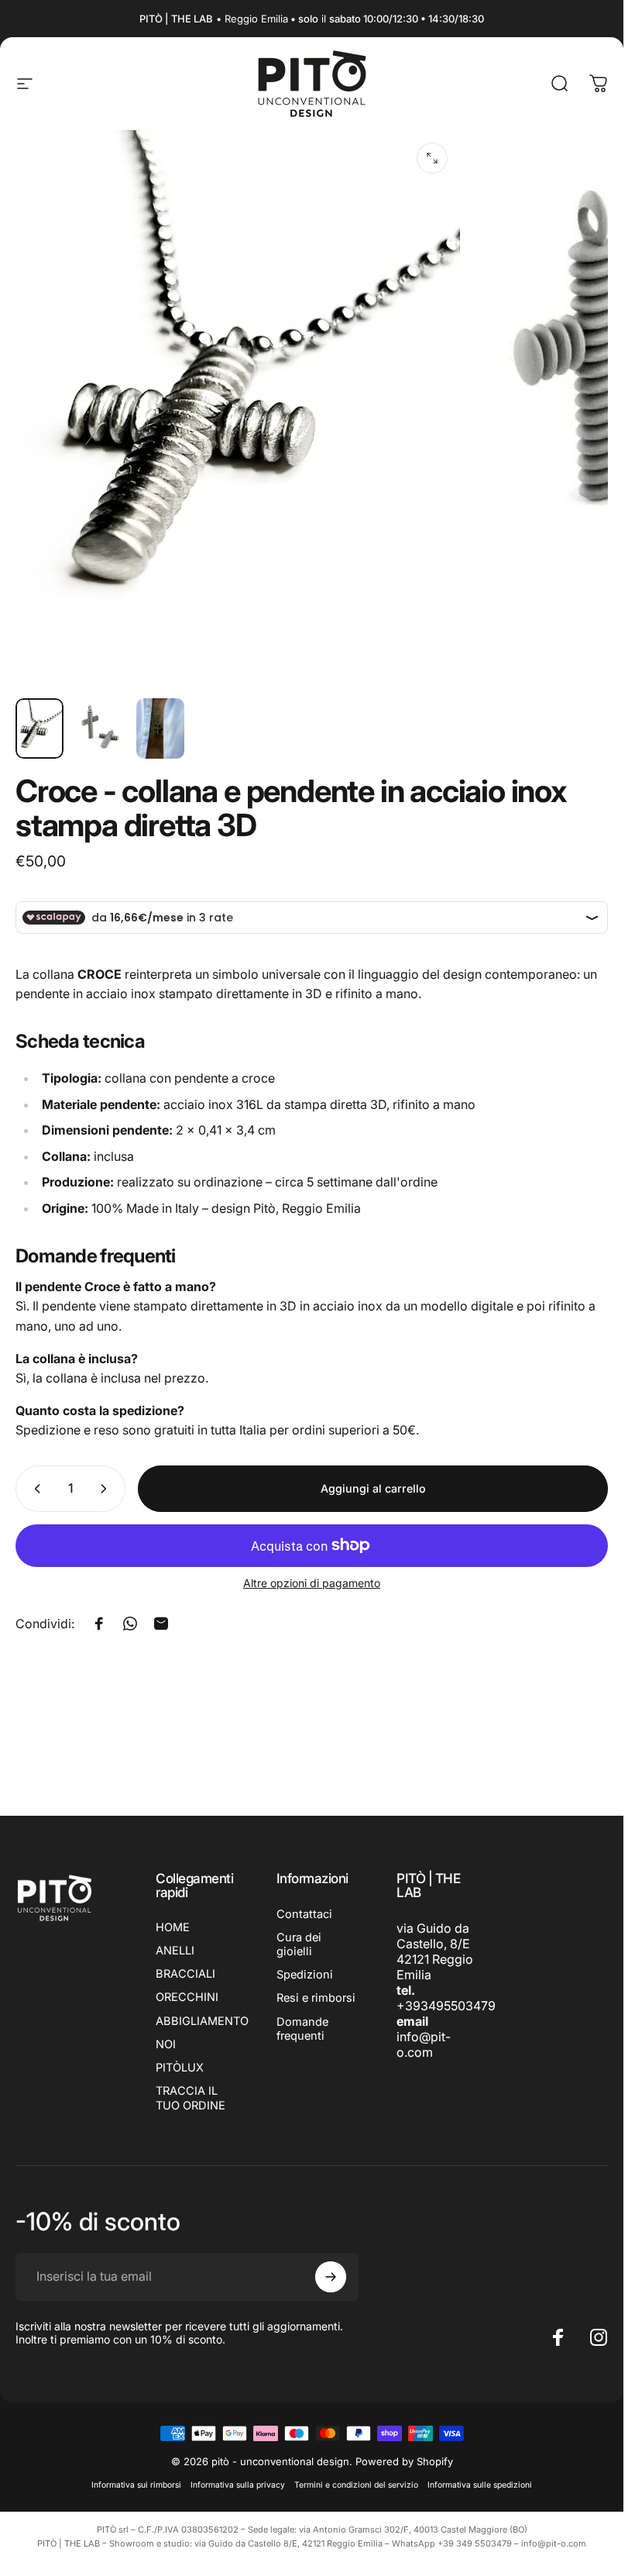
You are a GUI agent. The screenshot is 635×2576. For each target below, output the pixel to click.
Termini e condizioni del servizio (356, 2485)
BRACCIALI (185, 1974)
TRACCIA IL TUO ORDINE (190, 2098)
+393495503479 (446, 2006)
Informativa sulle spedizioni (480, 2485)
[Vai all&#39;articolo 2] (100, 728)
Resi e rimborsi (316, 1998)
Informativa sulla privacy (238, 2485)
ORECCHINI (187, 1997)
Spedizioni (305, 1975)
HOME (173, 1927)
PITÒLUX (180, 2068)
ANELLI (175, 1951)
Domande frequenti (302, 2029)
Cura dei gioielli (299, 1944)
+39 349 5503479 (475, 2543)
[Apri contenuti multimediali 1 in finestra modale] (432, 158)
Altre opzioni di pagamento (312, 1583)
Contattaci (304, 1914)
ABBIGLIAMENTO (202, 2021)
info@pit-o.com (424, 2044)
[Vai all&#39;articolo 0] (39, 728)
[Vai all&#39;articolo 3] (160, 728)
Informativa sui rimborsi (136, 2485)
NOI (166, 2044)
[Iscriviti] (331, 2277)
